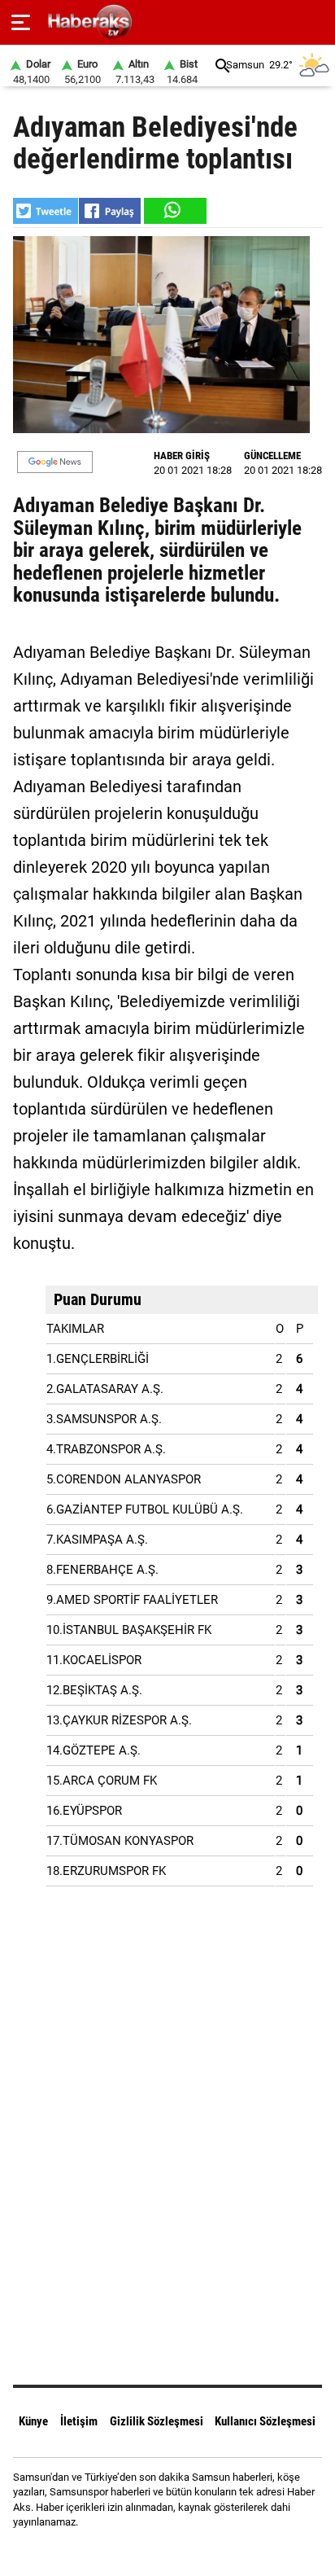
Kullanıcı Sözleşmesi (265, 2421)
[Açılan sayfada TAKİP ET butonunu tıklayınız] (55, 462)
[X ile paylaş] (46, 211)
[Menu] (21, 23)
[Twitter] (188, 2551)
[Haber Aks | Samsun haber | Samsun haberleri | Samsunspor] (168, 22)
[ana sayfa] (316, 22)
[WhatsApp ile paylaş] (174, 211)
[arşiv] (223, 66)
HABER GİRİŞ (182, 456)
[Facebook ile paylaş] (110, 211)
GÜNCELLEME (272, 456)
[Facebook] (147, 2551)
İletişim (79, 2421)
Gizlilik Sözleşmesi (157, 2421)
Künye (33, 2421)
